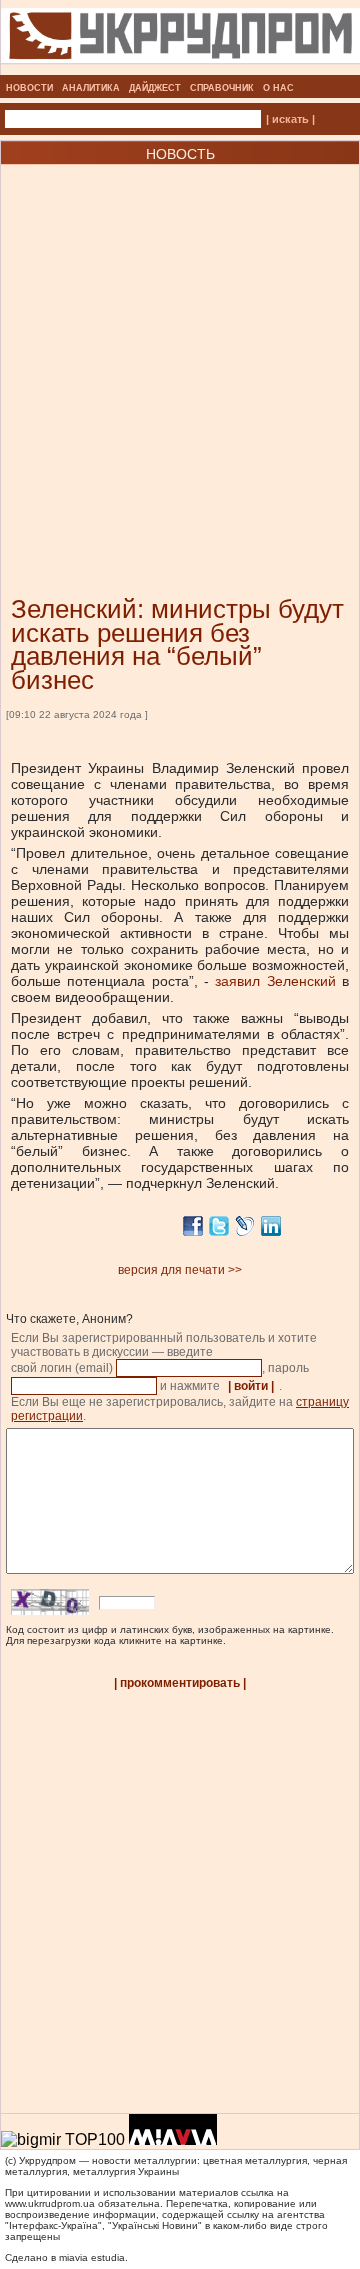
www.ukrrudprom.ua (50, 2203)
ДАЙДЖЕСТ (155, 88)
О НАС (278, 88)
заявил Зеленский (272, 981)
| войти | (251, 1386)
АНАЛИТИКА (91, 88)
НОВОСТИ (29, 88)
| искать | (290, 119)
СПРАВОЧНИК (222, 88)
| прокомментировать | (180, 1683)
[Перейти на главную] (180, 69)
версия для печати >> (180, 1270)
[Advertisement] (180, 350)
